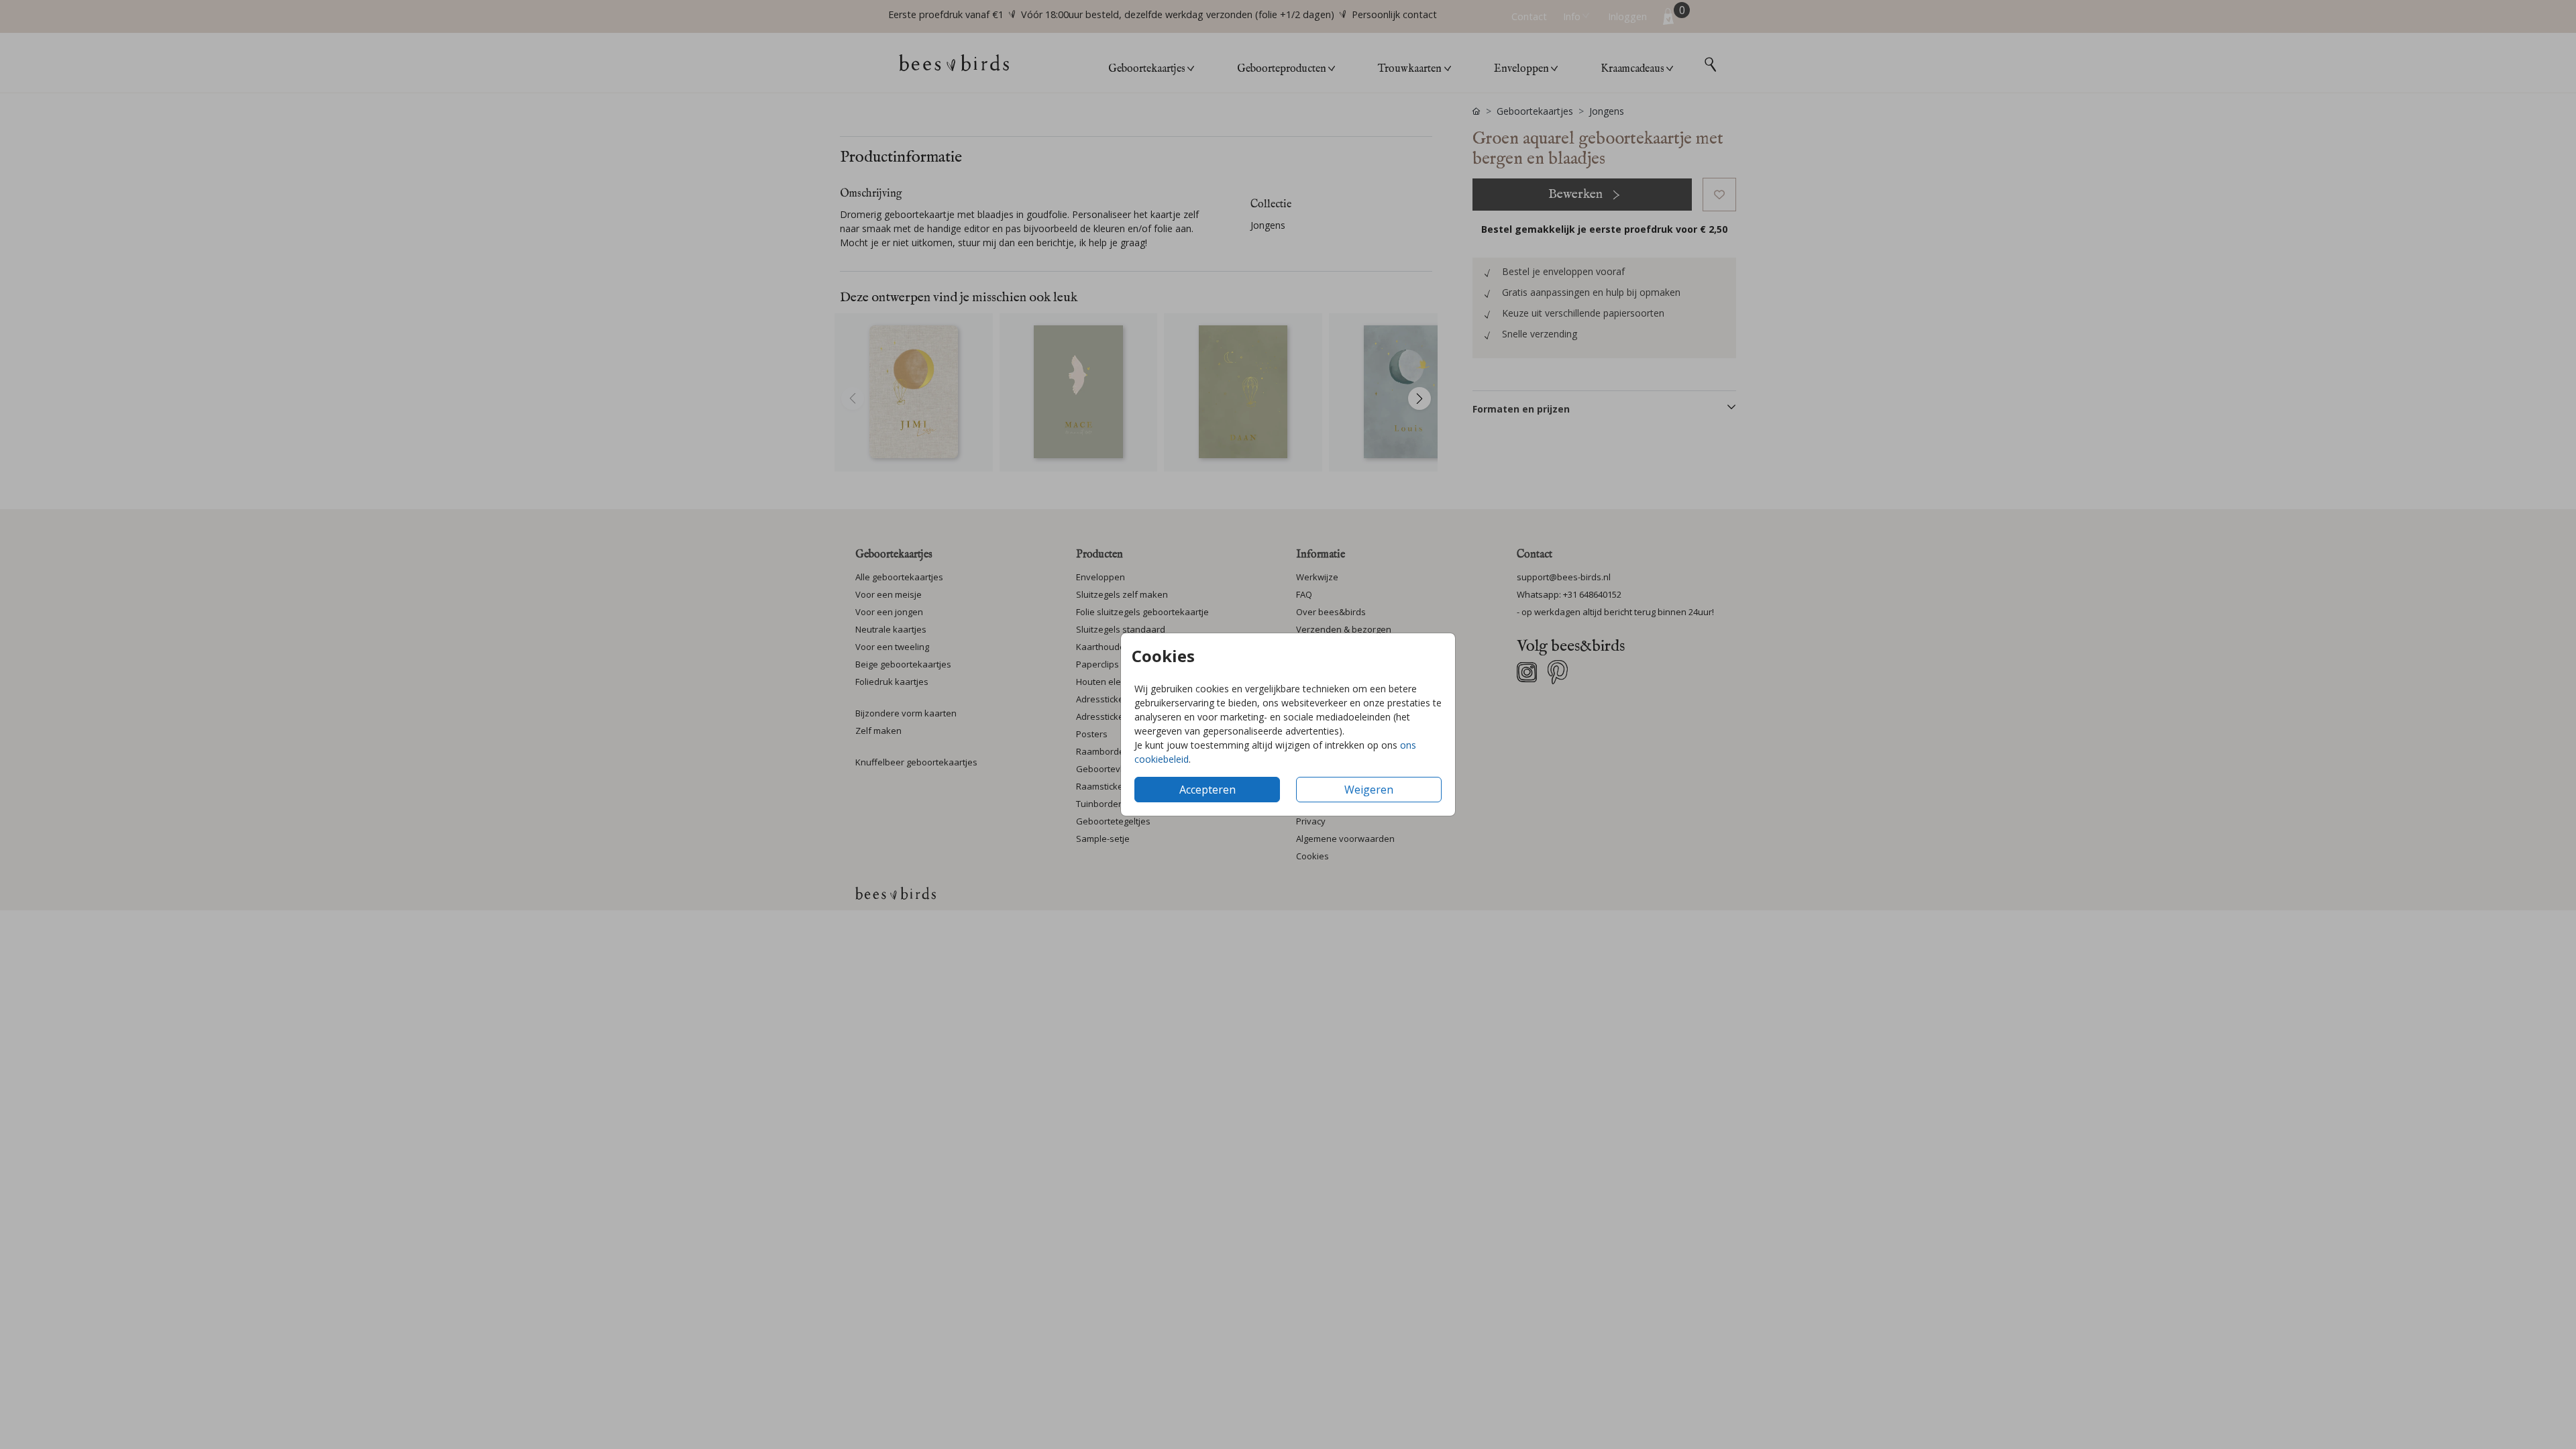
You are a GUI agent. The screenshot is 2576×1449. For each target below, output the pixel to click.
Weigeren (1369, 790)
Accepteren (1207, 790)
